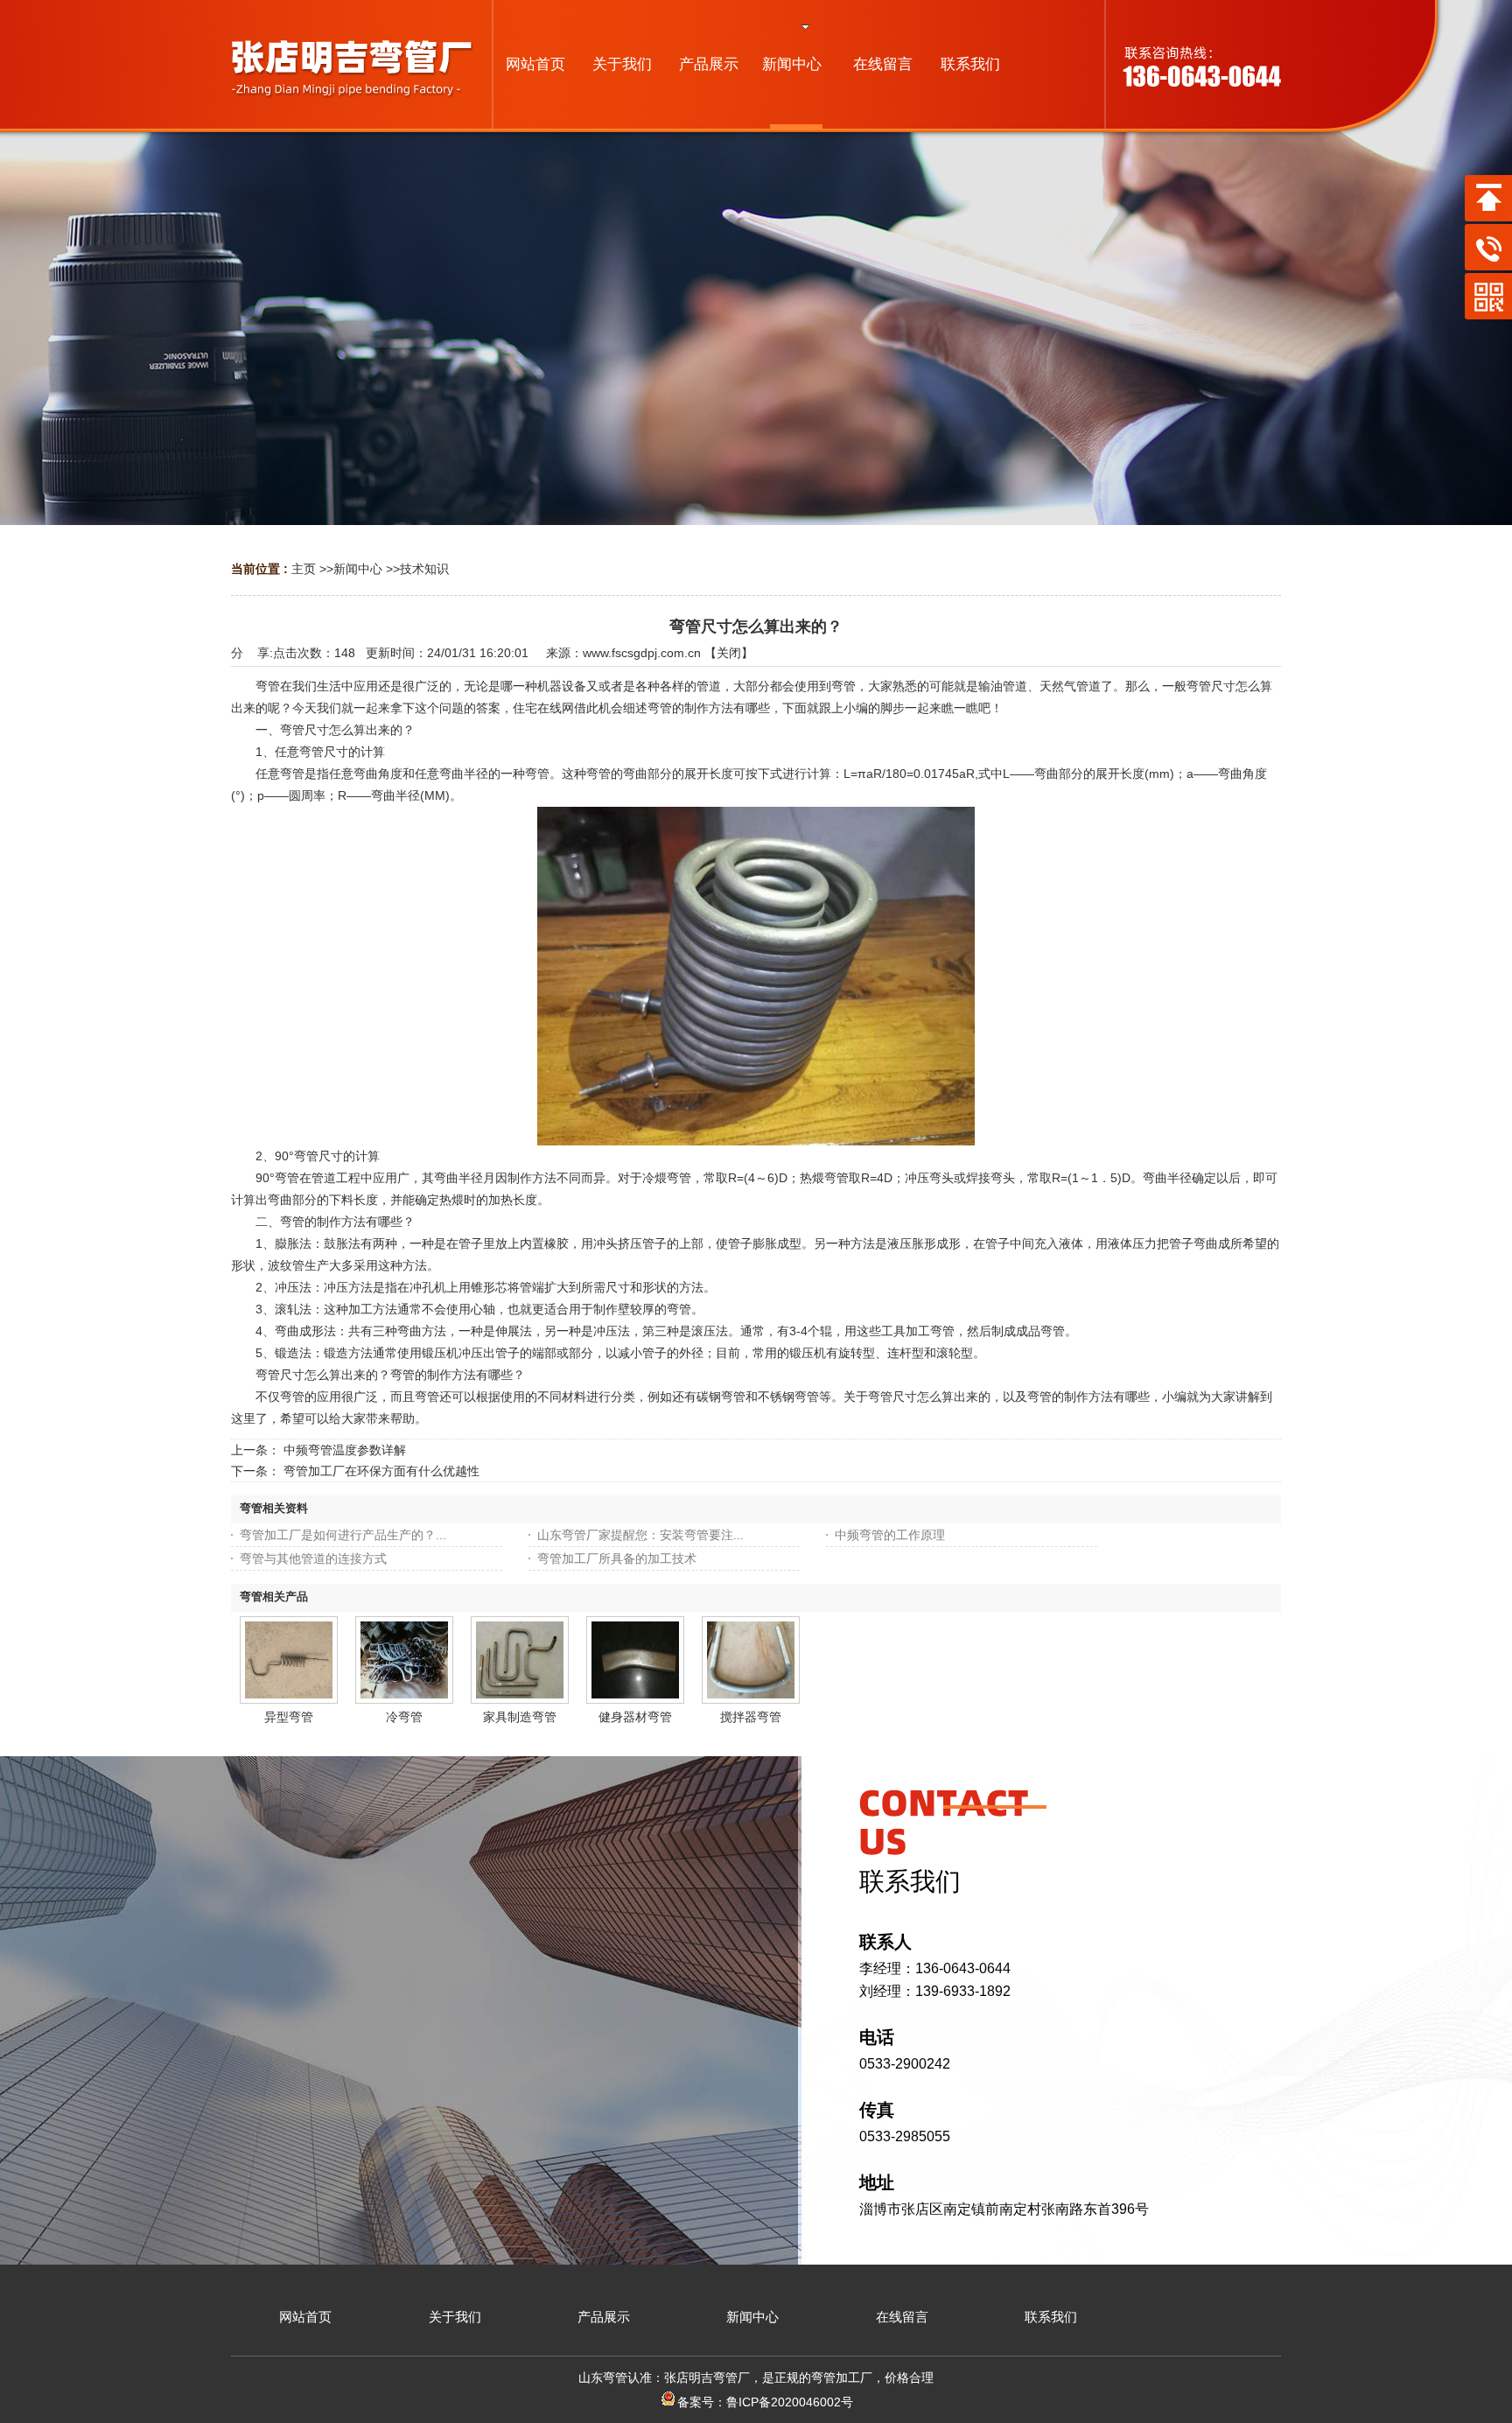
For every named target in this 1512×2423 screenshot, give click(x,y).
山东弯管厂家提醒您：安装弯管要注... (640, 1535)
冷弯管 (404, 1717)
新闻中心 (358, 569)
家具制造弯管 (520, 1717)
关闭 (729, 653)
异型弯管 (289, 1717)
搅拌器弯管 (751, 1717)
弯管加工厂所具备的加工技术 (617, 1558)
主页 (304, 569)
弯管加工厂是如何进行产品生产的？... (343, 1535)
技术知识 (424, 569)
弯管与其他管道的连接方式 (313, 1558)
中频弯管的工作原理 (890, 1535)
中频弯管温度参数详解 (345, 1450)
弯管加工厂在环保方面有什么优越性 (381, 1471)
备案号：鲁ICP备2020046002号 (765, 2402)
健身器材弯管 (635, 1717)
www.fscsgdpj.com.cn (642, 653)
